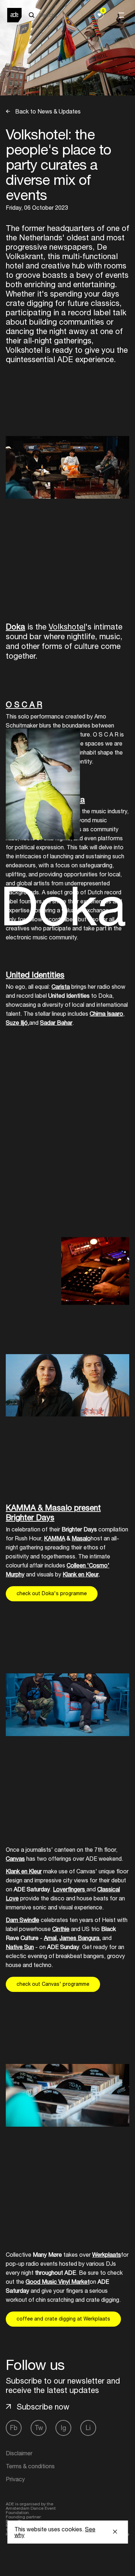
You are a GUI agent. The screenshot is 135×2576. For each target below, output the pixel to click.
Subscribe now (43, 2407)
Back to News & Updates (47, 111)
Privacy (15, 2479)
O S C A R (24, 704)
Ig (64, 2428)
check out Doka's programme (52, 1593)
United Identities (35, 975)
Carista (61, 987)
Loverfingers (70, 1889)
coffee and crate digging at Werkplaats (63, 2319)
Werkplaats (107, 2255)
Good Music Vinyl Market (58, 2282)
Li (88, 2428)
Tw (39, 2428)
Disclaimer (19, 2453)
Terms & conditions (30, 2466)
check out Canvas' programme (53, 1984)
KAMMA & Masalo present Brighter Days (53, 1512)
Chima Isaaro (106, 1014)
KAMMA (55, 1538)
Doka (15, 627)
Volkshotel (67, 627)
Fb (14, 2428)
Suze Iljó (17, 1023)
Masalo (81, 1538)
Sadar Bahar (56, 1023)
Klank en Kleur (80, 1574)
